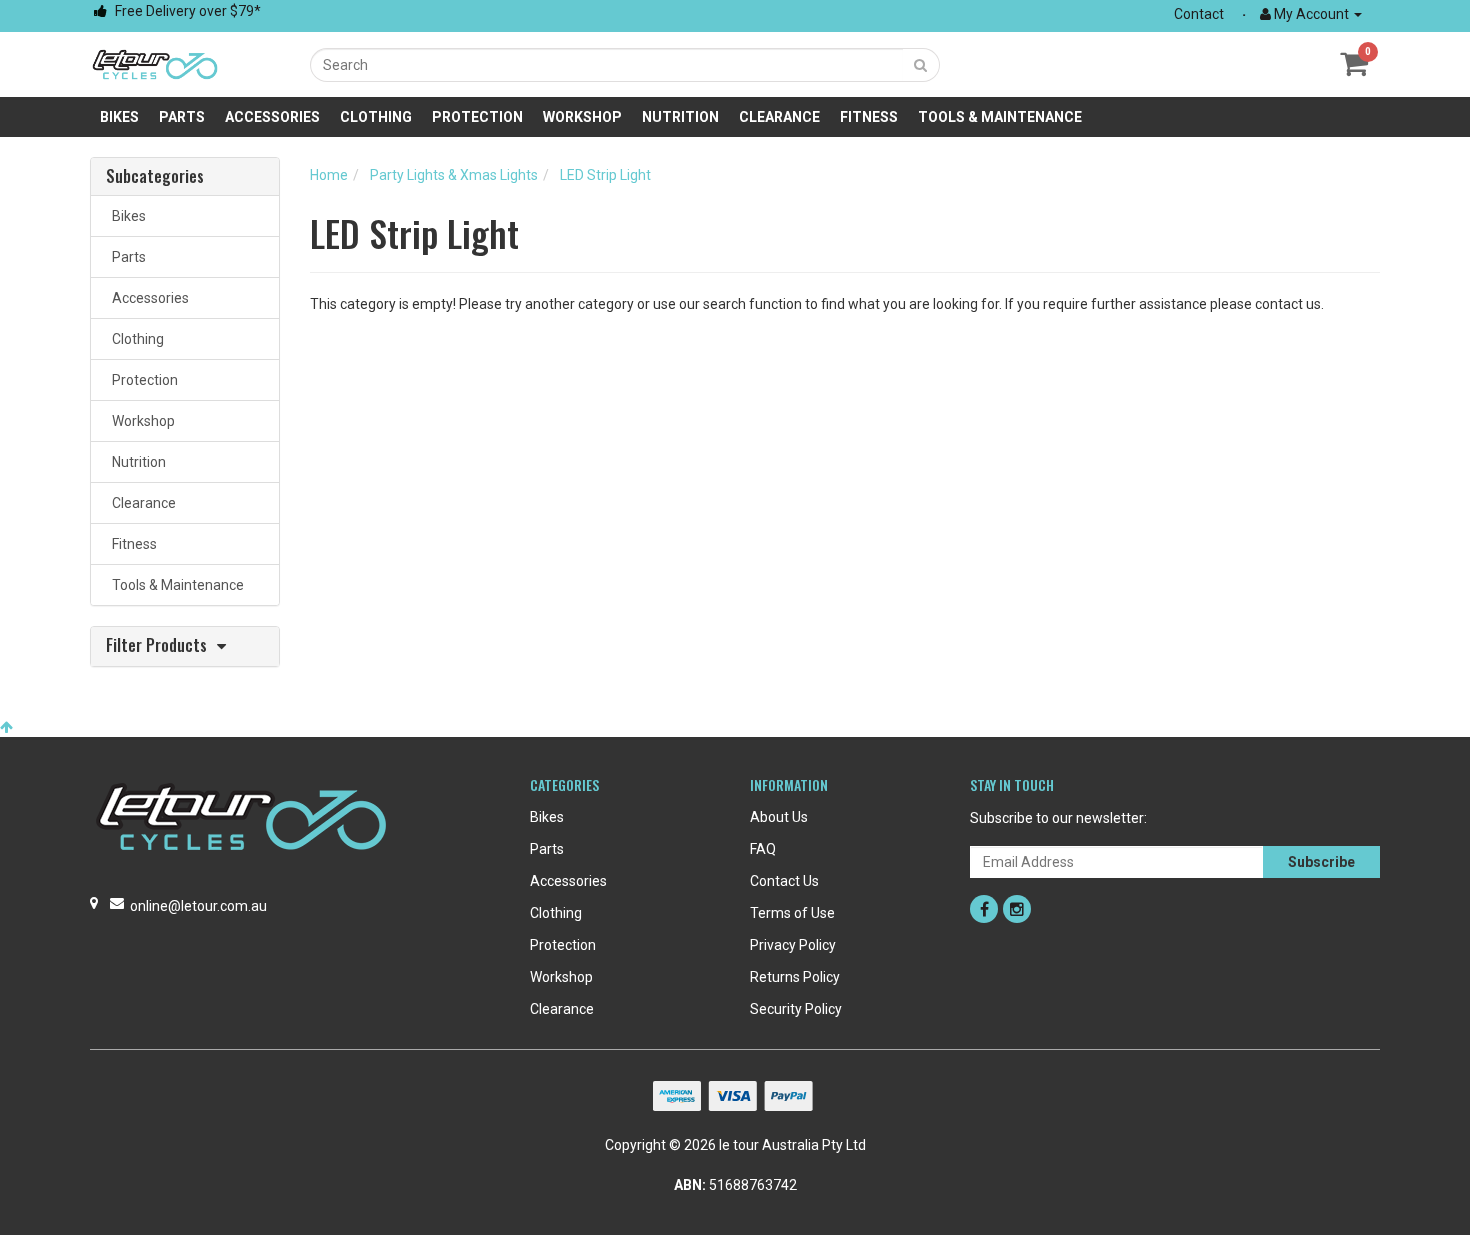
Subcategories (155, 177)
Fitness (869, 117)
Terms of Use (792, 913)
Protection (477, 117)
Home (329, 175)
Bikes (119, 117)
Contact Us (784, 881)
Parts (182, 117)
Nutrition (680, 117)
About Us (779, 817)
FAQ (763, 849)
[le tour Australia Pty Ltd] (155, 63)
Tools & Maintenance (1000, 117)
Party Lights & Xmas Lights (454, 175)
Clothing (376, 117)
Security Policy (796, 1009)
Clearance (779, 117)
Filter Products (156, 646)
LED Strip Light (605, 175)
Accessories (272, 117)
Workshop (582, 117)
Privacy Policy (793, 945)
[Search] (921, 65)
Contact (1199, 14)
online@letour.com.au (198, 906)
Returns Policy (795, 977)
